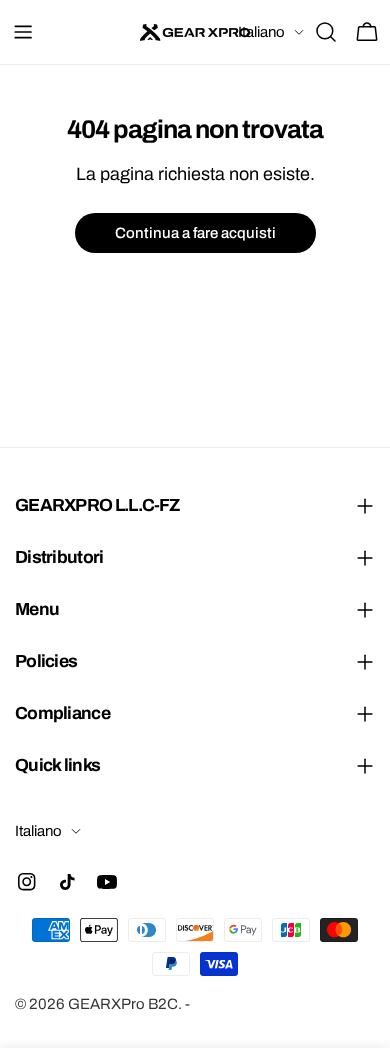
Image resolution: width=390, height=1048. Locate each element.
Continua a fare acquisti (195, 233)
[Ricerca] (326, 32)
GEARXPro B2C (123, 1004)
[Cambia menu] (23, 32)
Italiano (261, 32)
